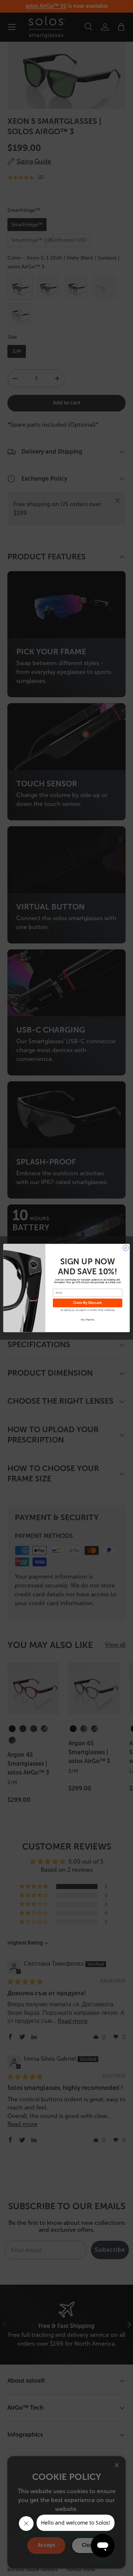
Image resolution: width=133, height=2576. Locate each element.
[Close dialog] (125, 1248)
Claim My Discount (88, 1303)
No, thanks (88, 1319)
